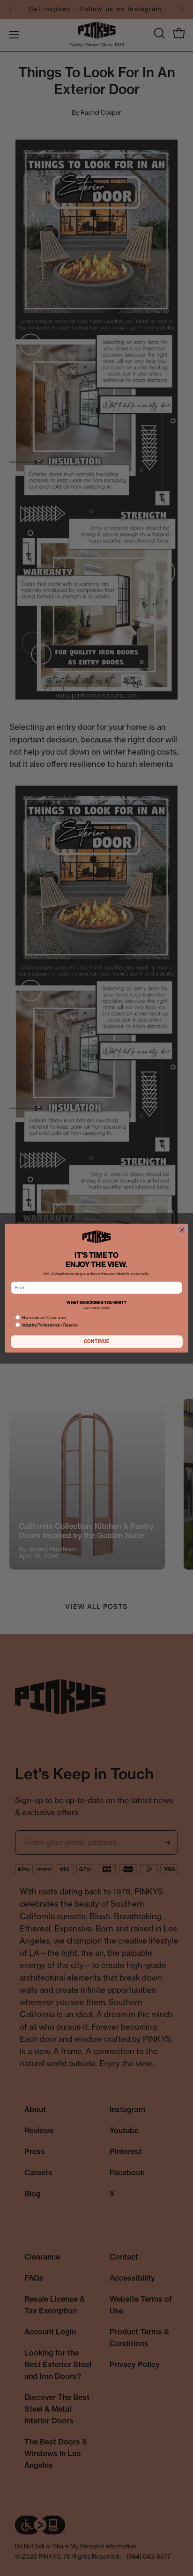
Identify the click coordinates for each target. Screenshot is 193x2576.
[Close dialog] (182, 1230)
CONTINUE (97, 1341)
